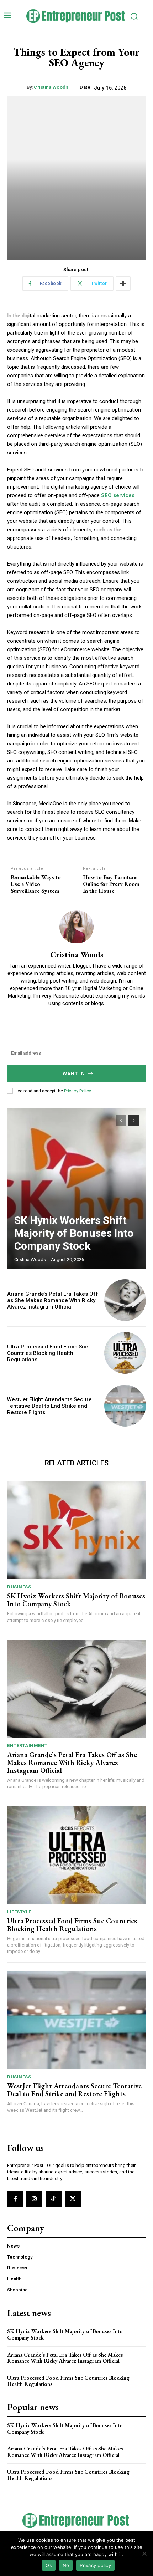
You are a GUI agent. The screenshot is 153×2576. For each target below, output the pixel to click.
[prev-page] (121, 1121)
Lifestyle (19, 1912)
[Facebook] (15, 2199)
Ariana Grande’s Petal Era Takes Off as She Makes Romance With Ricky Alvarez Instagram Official (53, 1300)
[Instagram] (34, 2199)
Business (19, 1587)
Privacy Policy (77, 1091)
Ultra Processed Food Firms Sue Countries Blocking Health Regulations (48, 1353)
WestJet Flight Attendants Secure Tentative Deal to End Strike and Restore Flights (49, 1406)
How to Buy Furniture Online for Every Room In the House (111, 884)
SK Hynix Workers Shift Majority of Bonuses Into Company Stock (74, 1233)
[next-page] (134, 1121)
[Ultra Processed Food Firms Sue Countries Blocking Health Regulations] (125, 1353)
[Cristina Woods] (76, 927)
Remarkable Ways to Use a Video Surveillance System (36, 884)
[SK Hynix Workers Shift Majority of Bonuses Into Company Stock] (76, 1188)
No (66, 2565)
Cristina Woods (51, 87)
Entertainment (27, 1746)
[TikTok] (53, 2199)
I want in (72, 1074)
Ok (49, 2565)
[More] (123, 284)
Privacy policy (95, 2565)
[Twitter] (73, 2199)
